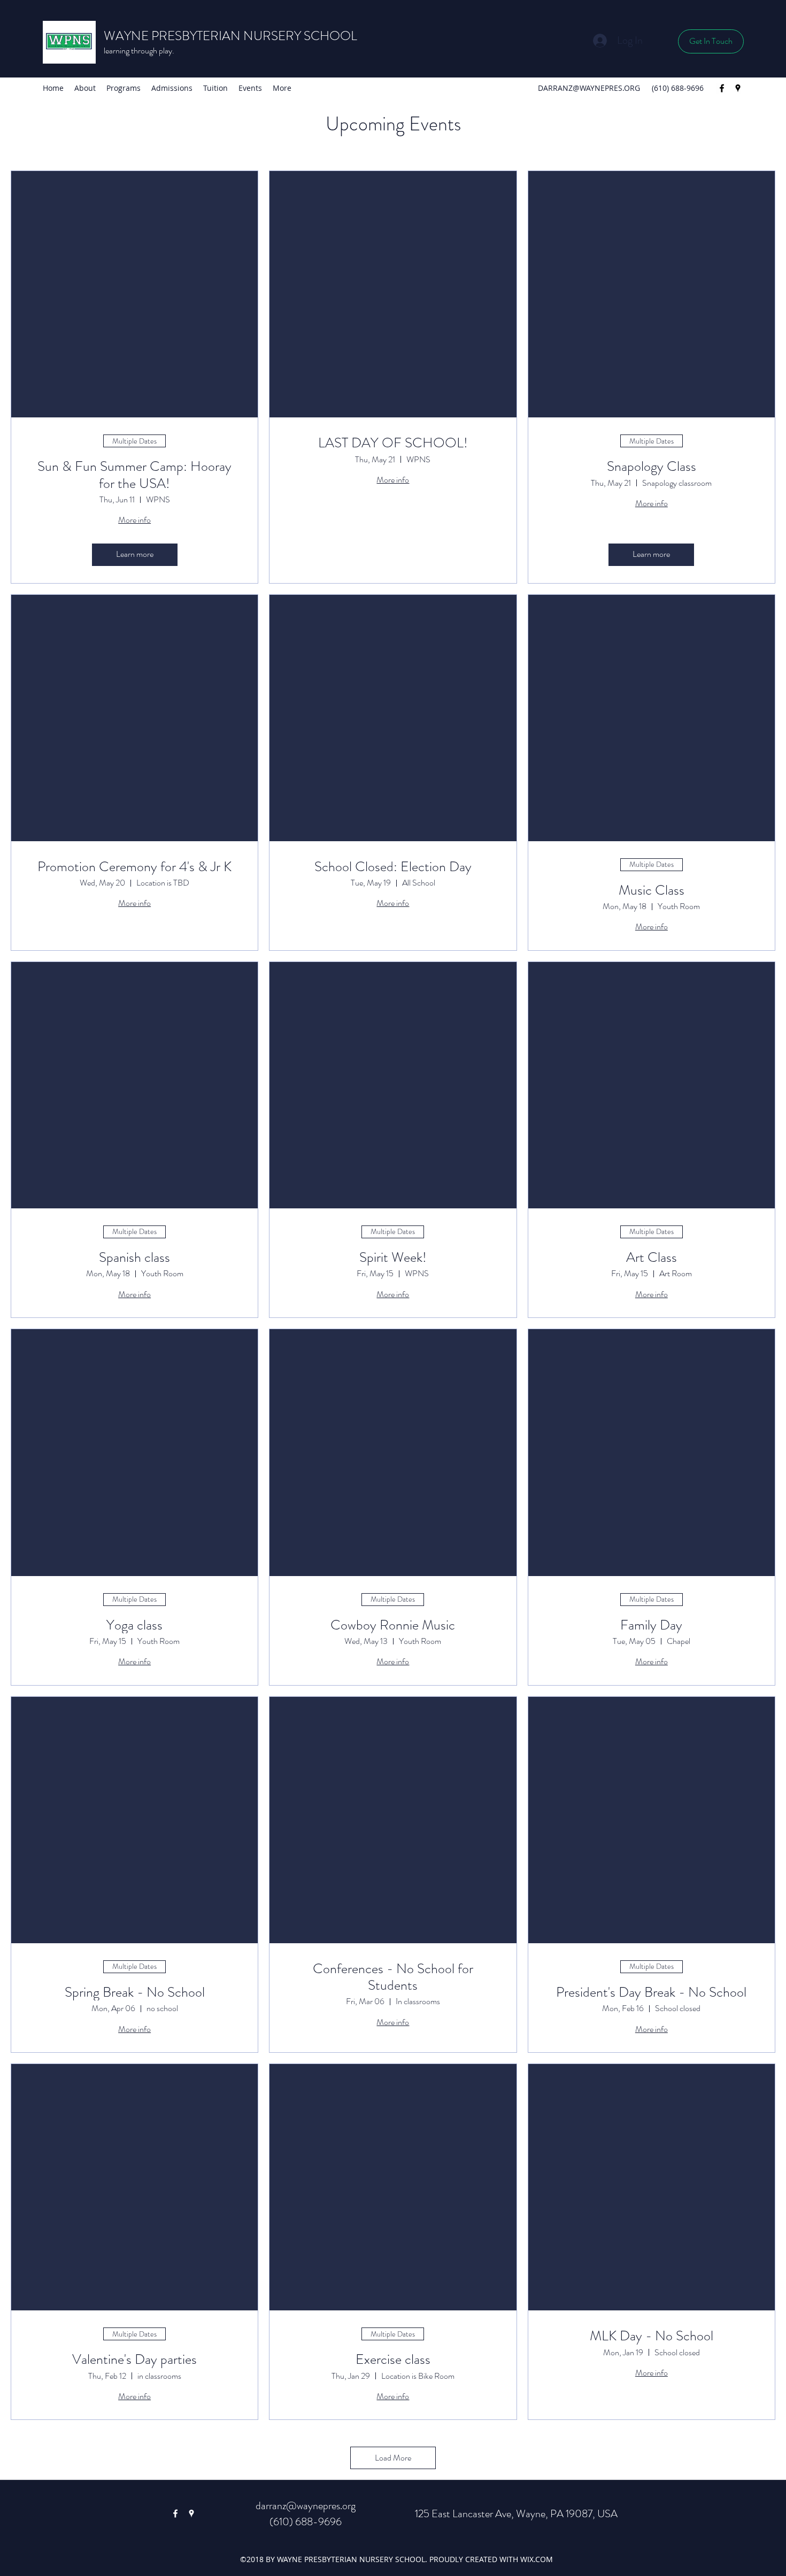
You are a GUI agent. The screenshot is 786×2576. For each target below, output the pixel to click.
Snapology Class (652, 466)
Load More (393, 2458)
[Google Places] (738, 88)
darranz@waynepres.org (306, 2506)
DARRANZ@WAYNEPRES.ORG (589, 88)
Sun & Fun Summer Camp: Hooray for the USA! (134, 475)
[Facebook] (722, 88)
